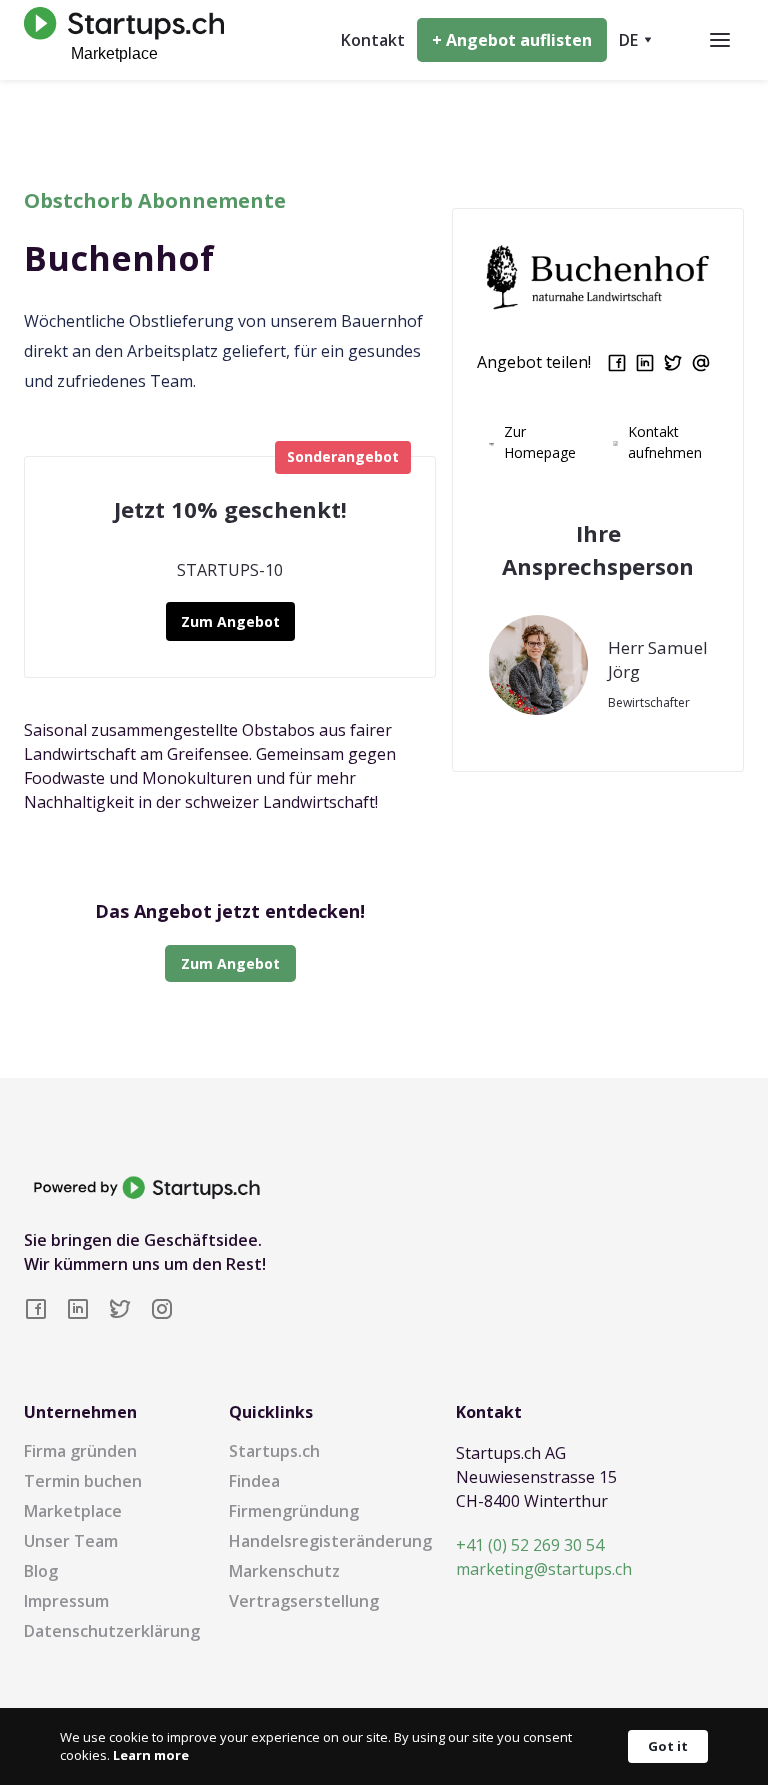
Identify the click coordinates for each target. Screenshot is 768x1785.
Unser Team (71, 1541)
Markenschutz (284, 1571)
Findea (254, 1481)
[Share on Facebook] (617, 363)
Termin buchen (83, 1481)
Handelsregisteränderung (330, 1541)
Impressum (66, 1601)
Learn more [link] (151, 1755)
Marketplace (73, 1511)
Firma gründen (80, 1451)
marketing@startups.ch (544, 1569)
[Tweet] (673, 363)
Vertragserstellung (304, 1601)
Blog (41, 1571)
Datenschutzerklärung (112, 1631)
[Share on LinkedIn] (645, 363)
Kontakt (373, 40)
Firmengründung (294, 1511)
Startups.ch (274, 1451)
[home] (119, 39)
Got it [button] (668, 1746)
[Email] (701, 363)
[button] (635, 40)
